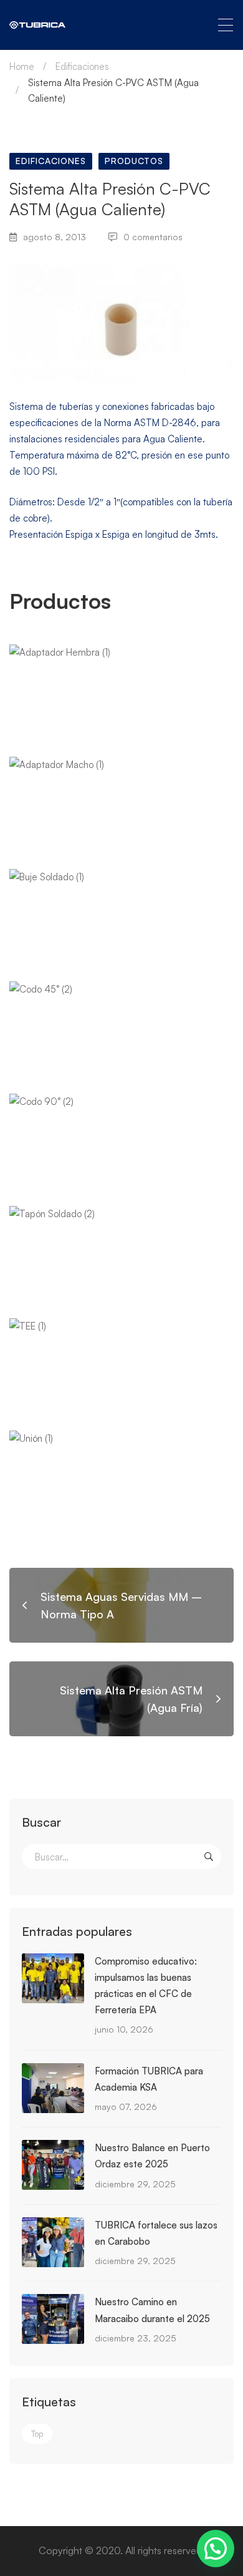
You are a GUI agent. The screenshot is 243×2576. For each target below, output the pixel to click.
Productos (134, 161)
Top (37, 2434)
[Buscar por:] (121, 1857)
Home (22, 66)
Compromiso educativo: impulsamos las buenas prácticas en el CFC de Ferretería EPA (146, 1985)
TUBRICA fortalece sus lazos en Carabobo (156, 2233)
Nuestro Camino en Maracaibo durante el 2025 (152, 2310)
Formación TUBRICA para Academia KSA (149, 2079)
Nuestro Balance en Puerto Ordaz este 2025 (152, 2156)
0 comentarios (153, 237)
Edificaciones (82, 66)
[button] (216, 2549)
